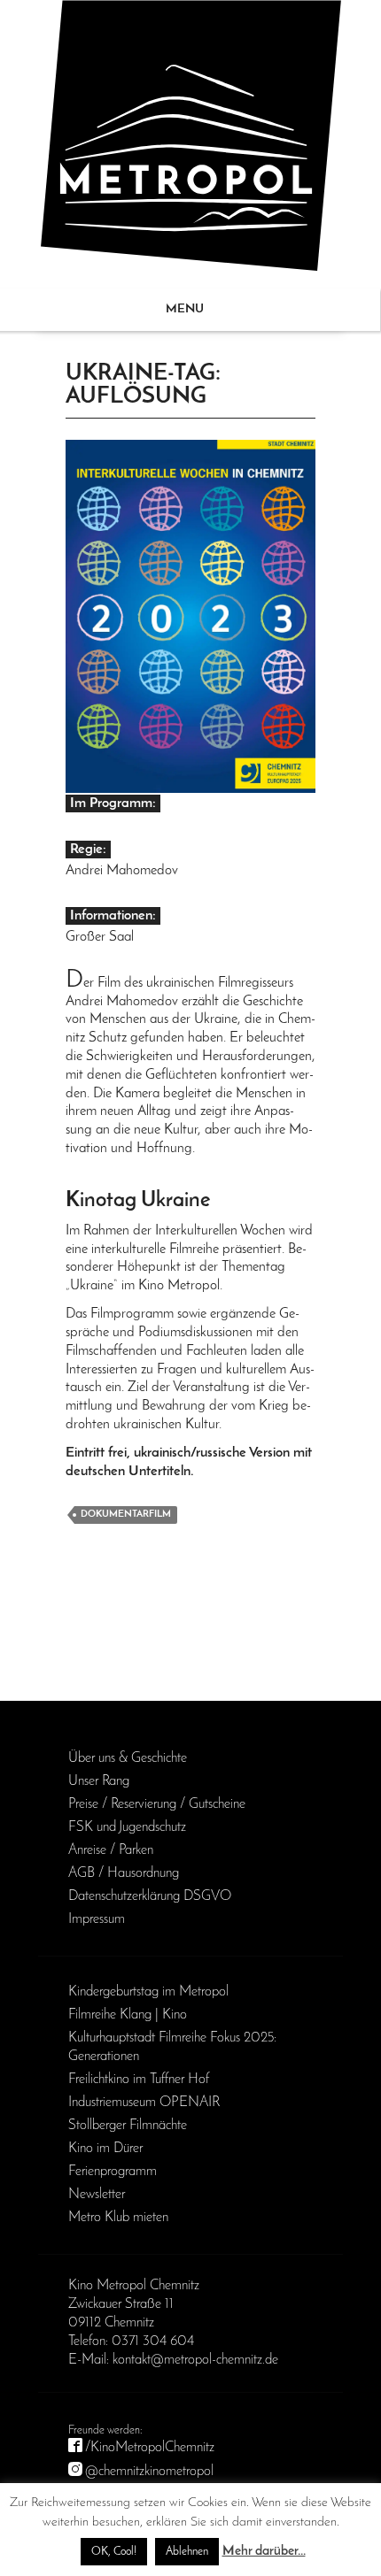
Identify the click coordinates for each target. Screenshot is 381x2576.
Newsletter (97, 2195)
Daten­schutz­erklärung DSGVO (150, 1896)
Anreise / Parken (111, 1850)
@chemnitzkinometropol (149, 2472)
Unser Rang (99, 1781)
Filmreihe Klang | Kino (128, 2015)
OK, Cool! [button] (114, 2552)
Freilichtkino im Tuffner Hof (139, 2080)
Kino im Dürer (105, 2149)
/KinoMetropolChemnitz (150, 2448)
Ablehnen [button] (187, 2552)
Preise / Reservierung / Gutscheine (157, 1804)
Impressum (97, 1919)
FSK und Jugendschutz (127, 1827)
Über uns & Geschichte (128, 1758)
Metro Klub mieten (118, 2218)
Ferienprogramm (113, 2172)
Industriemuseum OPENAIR (144, 2103)
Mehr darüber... (264, 2552)
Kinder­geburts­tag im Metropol (148, 1992)
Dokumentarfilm (126, 1515)
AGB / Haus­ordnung (124, 1873)
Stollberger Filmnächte (128, 2126)
